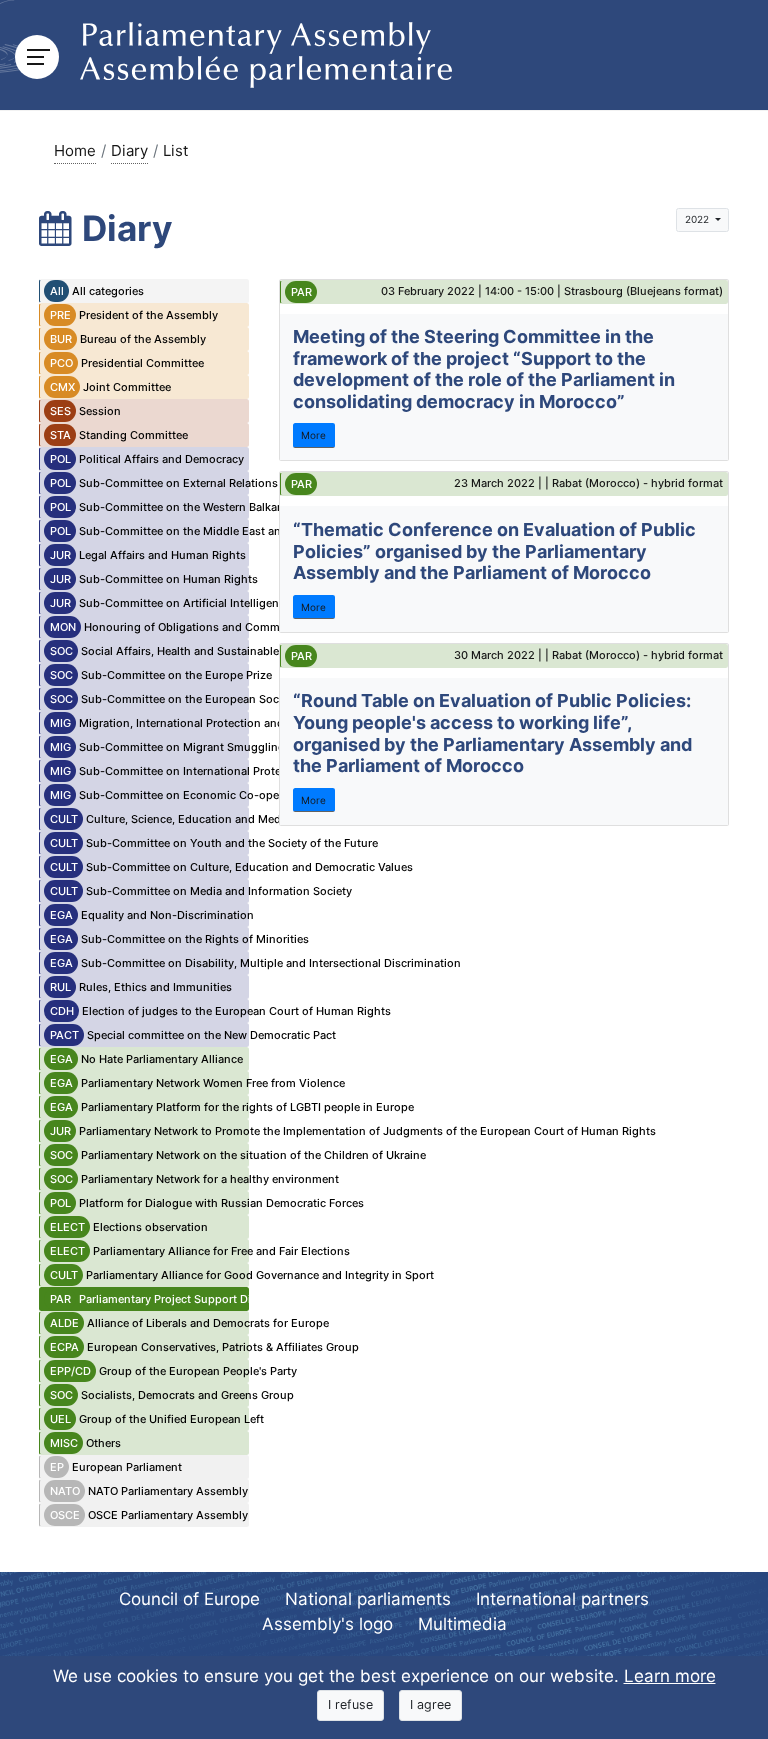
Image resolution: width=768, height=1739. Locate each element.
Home (75, 150)
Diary (129, 150)
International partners (562, 1599)
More (313, 435)
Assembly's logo (327, 1624)
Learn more (670, 1676)
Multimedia (462, 1624)
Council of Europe (189, 1599)
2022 (698, 219)
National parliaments (368, 1599)
